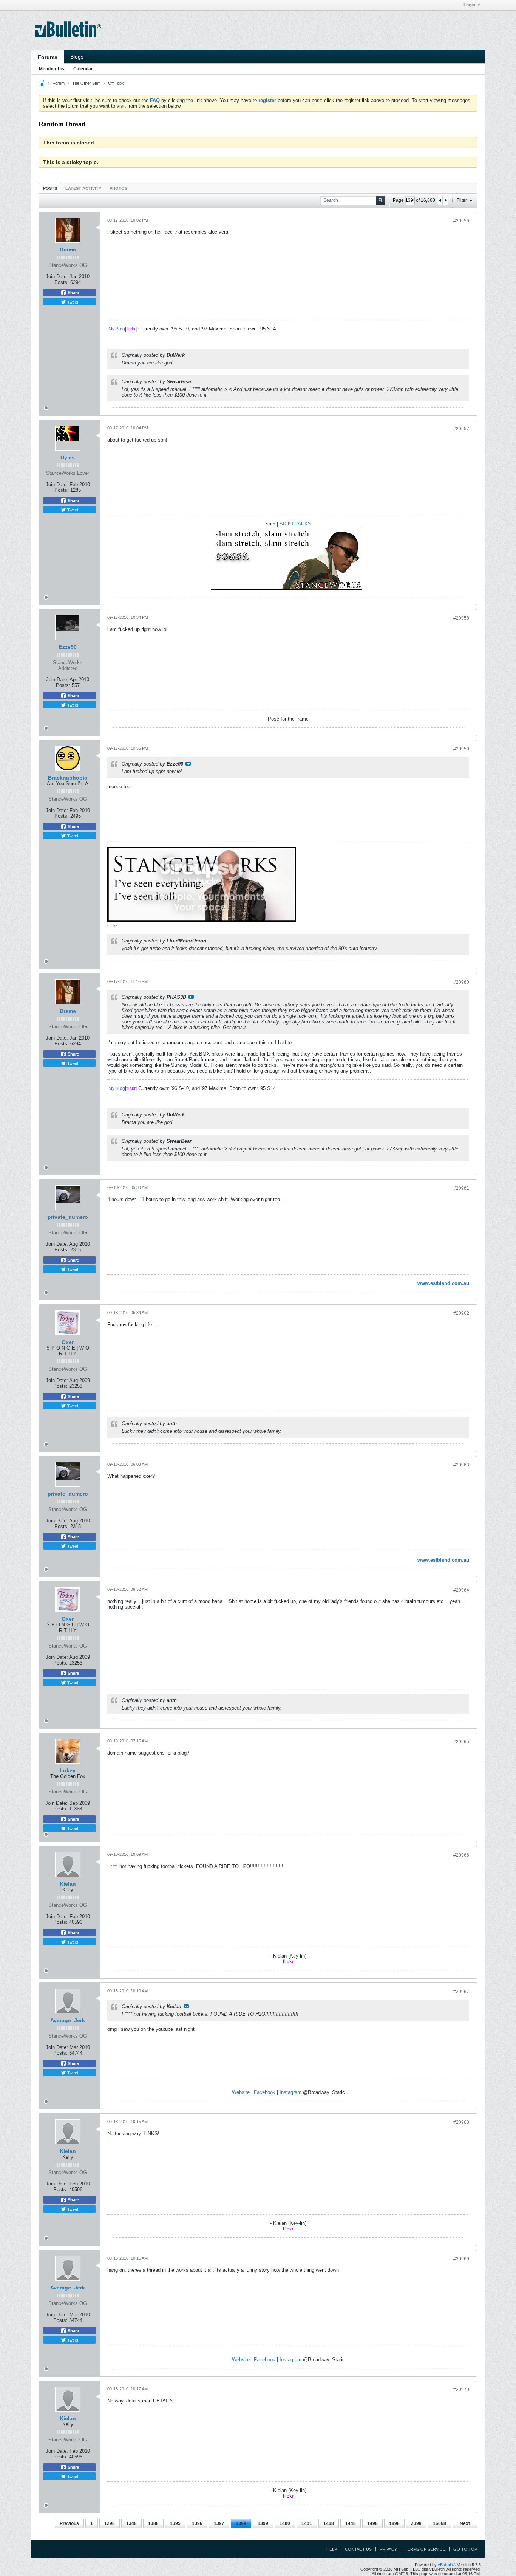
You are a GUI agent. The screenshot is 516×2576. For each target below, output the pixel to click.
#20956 (461, 221)
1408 (329, 2523)
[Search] (381, 201)
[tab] (50, 188)
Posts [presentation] (50, 188)
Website (241, 2092)
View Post (188, 764)
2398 (416, 2523)
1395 (175, 2523)
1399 (263, 2523)
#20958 (461, 618)
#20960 (461, 982)
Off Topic (116, 83)
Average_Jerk (68, 2020)
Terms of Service (425, 2549)
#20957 (461, 429)
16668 (440, 2523)
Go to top (465, 2549)
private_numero (68, 1217)
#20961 (461, 1188)
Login (469, 5)
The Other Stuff (86, 83)
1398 (241, 2523)
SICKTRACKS (295, 524)
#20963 (461, 1465)
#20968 (461, 2122)
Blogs (77, 57)
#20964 (461, 1590)
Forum (59, 83)
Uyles (68, 457)
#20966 (461, 1855)
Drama (68, 250)
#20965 (461, 1742)
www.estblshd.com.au (443, 1283)
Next (465, 2523)
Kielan (68, 1884)
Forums (48, 57)
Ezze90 (68, 647)
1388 (153, 2523)
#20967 (461, 1992)
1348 (131, 2523)
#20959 (461, 749)
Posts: (62, 282)
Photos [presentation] (118, 188)
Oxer (68, 1342)
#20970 (461, 2390)
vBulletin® (447, 2565)
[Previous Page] (440, 200)
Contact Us (358, 2549)
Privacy (388, 2549)
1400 (285, 2523)
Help (332, 2549)
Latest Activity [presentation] (83, 188)
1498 (372, 2523)
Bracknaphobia (68, 778)
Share (73, 293)
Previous (69, 2523)
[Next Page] (445, 200)
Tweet (72, 302)
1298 (110, 2523)
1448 (351, 2523)
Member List (52, 69)
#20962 (461, 1313)
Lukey (68, 1770)
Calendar (83, 69)
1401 (307, 2523)
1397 (219, 2523)
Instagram (290, 2092)
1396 (197, 2523)
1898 (394, 2523)
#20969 (461, 2259)
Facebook (265, 2092)
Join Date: (57, 277)
